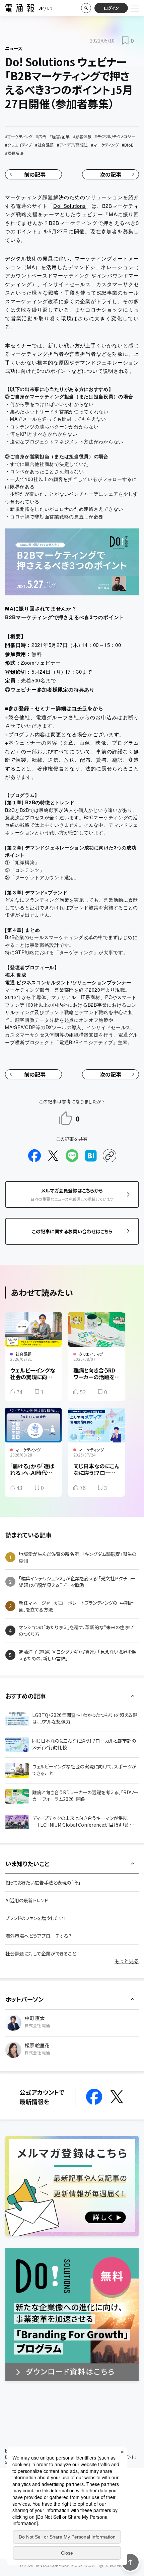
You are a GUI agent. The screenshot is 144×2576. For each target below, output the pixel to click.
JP (41, 8)
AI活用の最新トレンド (27, 1900)
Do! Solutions (69, 206)
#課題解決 (14, 153)
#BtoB (128, 145)
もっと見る (127, 1961)
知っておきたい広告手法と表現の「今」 (43, 1883)
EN (50, 8)
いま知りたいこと (27, 1863)
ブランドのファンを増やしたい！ (35, 1918)
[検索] (86, 8)
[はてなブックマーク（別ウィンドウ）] (91, 1156)
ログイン (111, 8)
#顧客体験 (82, 136)
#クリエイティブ (18, 145)
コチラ (80, 708)
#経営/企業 (60, 136)
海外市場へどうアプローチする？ (39, 1936)
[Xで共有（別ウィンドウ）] (53, 1156)
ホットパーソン (24, 1999)
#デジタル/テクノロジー (115, 136)
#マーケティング (19, 136)
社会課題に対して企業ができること (41, 1954)
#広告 (41, 136)
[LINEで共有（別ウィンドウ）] (72, 1156)
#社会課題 (44, 145)
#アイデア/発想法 (72, 145)
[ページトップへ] (130, 2562)
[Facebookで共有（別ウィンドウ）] (34, 1156)
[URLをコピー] (110, 1156)
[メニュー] (135, 8)
